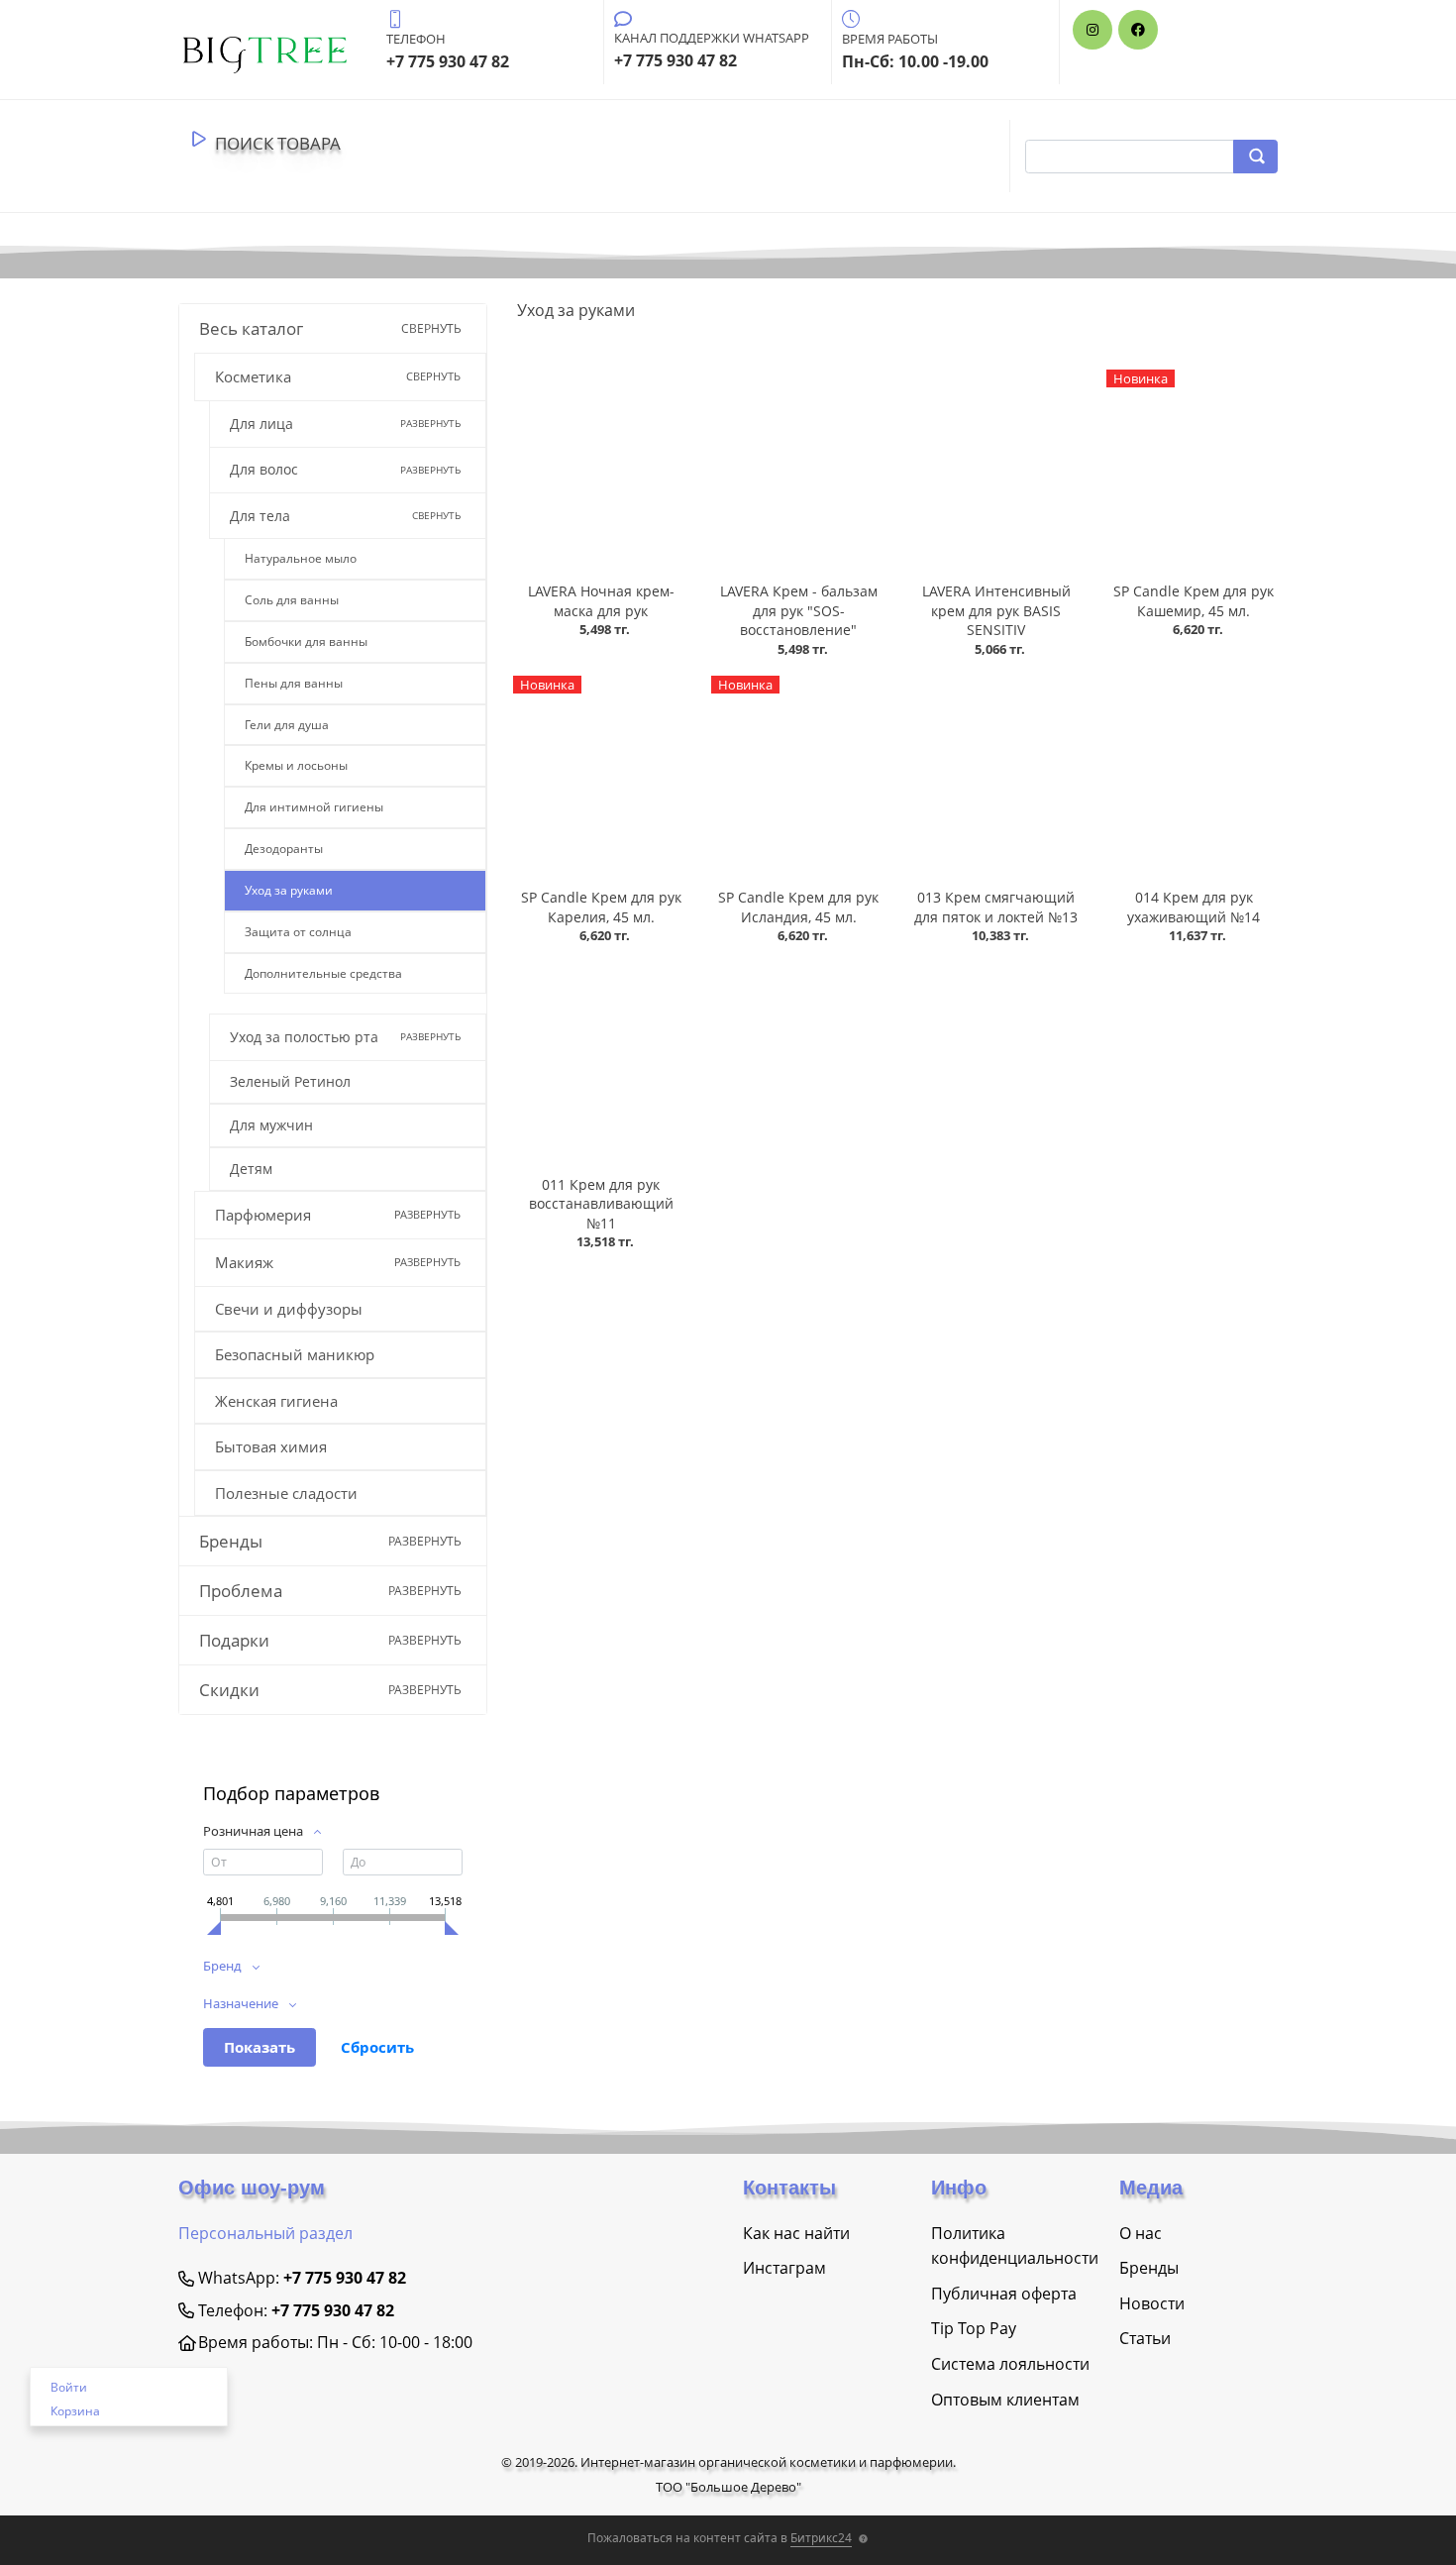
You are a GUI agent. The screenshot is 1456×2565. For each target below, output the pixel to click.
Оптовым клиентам (1005, 2400)
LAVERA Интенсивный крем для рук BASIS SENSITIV (996, 610)
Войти (69, 2387)
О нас (1141, 2233)
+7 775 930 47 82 (345, 2278)
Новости (1152, 2303)
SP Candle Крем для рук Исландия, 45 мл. (798, 907)
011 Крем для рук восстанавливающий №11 (601, 1204)
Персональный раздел (265, 2233)
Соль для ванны (292, 600)
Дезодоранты (284, 849)
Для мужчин (271, 1125)
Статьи (1145, 2338)
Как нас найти (796, 2233)
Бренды (1149, 2268)
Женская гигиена (276, 1401)
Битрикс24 (821, 2538)
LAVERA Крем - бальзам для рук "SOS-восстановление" (799, 610)
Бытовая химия (271, 1446)
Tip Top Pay (974, 2328)
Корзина (75, 2411)
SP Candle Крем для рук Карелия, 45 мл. (601, 907)
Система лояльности (1010, 2364)
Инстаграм (784, 2268)
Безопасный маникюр (295, 1354)
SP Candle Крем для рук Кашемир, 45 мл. (1194, 601)
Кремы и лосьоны (296, 765)
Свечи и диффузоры (289, 1309)
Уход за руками (289, 890)
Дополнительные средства (323, 973)
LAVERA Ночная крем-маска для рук (601, 601)
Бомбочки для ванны (306, 641)
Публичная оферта (1004, 2294)
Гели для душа (287, 725)
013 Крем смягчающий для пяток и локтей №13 (996, 907)
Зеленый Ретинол (290, 1081)
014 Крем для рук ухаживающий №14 (1194, 907)
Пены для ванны (294, 683)
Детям (251, 1169)
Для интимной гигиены (314, 807)
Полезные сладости (286, 1493)
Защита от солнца (298, 932)
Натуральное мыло (301, 558)
